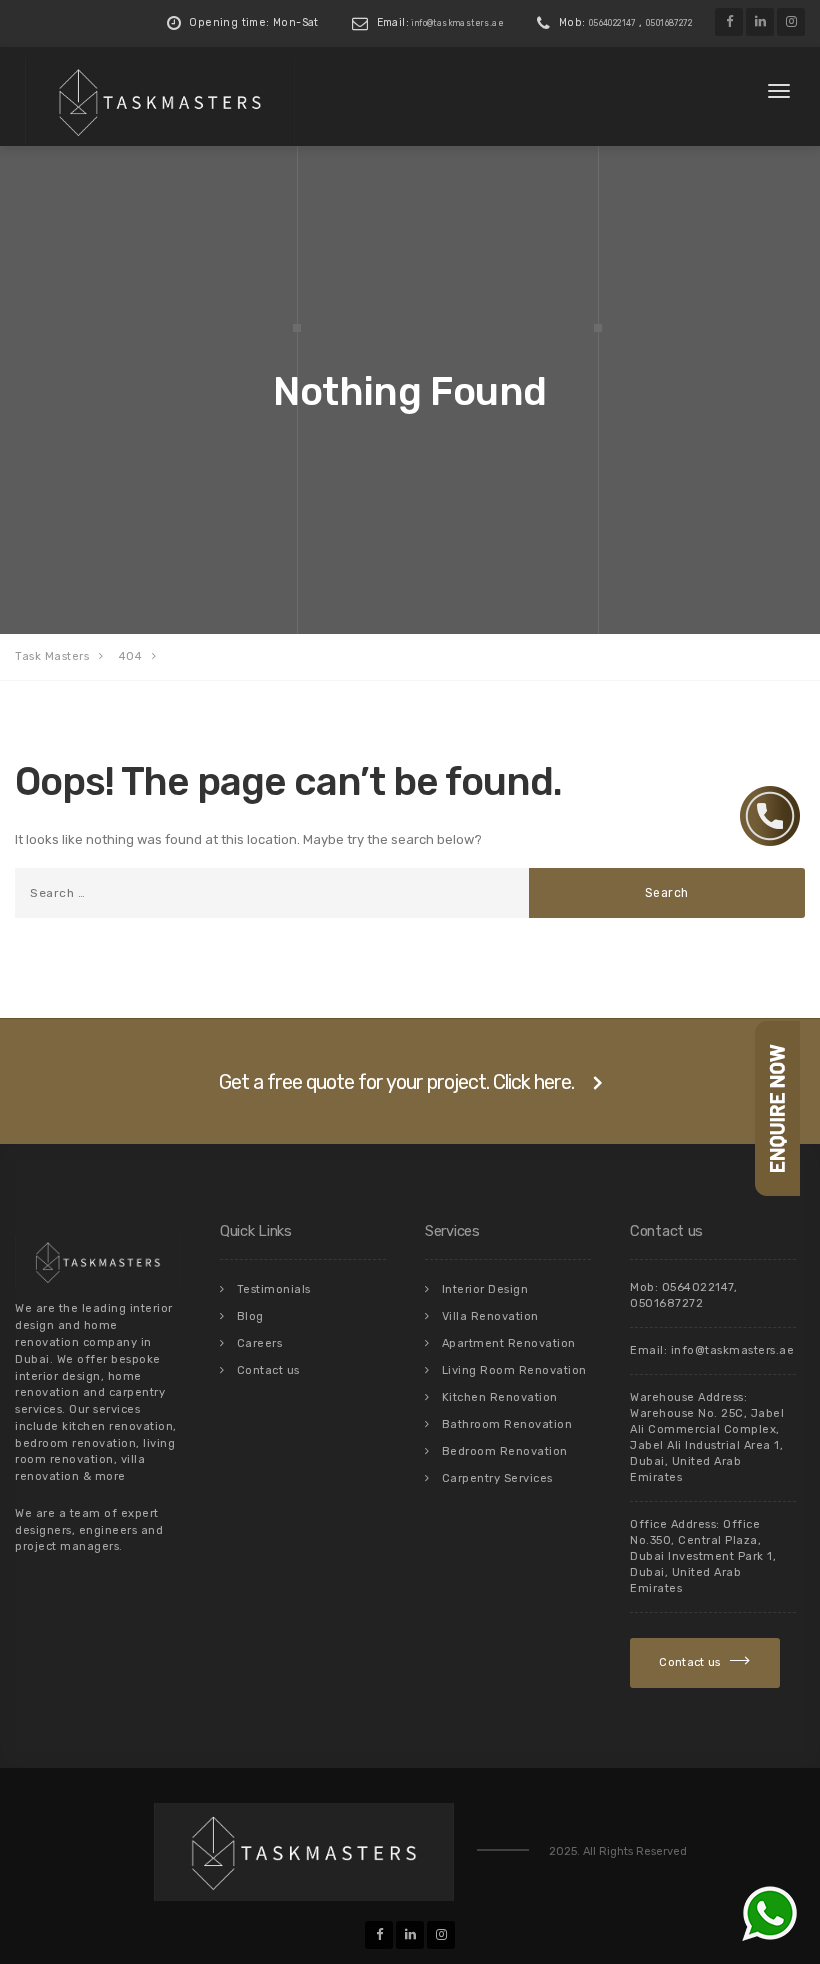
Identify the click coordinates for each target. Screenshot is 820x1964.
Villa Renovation (490, 1316)
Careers (260, 1343)
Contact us (268, 1370)
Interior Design (485, 1289)
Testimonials (274, 1289)
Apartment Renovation (509, 1343)
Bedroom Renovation (505, 1451)
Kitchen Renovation (500, 1397)
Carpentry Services (497, 1478)
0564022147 (612, 23)
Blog (250, 1316)
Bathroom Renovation (507, 1424)
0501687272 (669, 23)
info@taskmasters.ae (458, 23)
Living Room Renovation (514, 1370)
